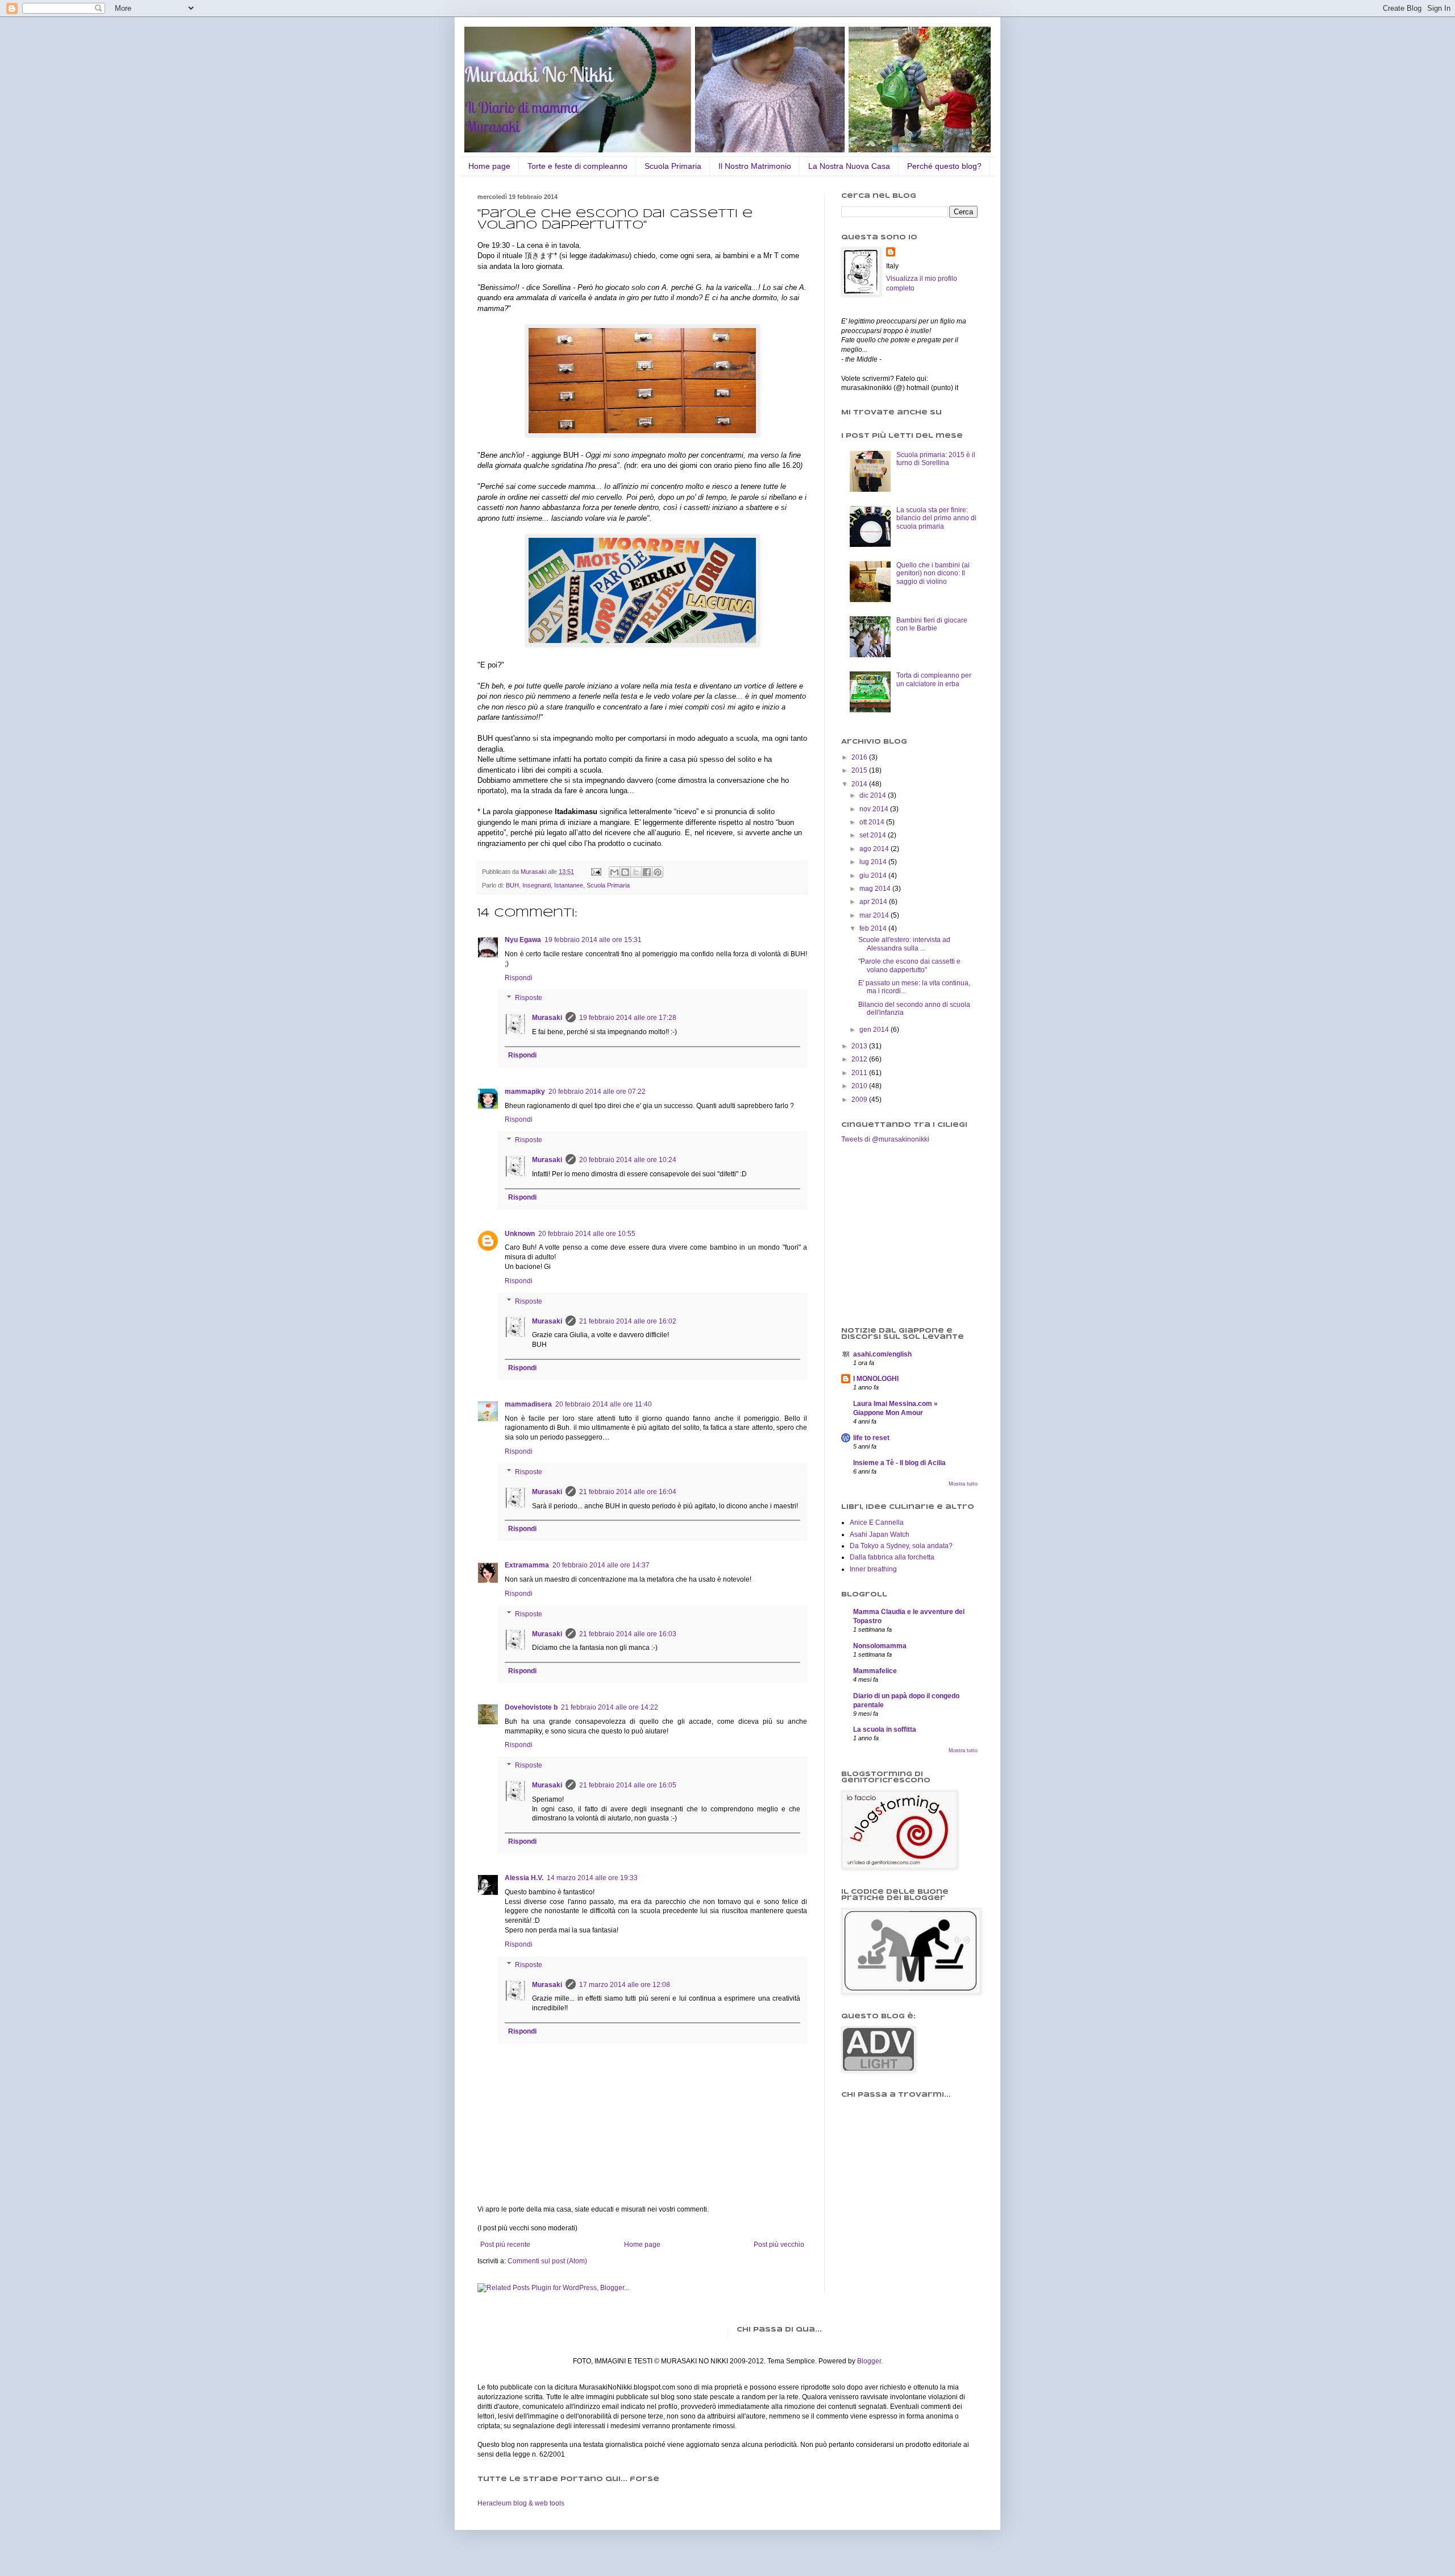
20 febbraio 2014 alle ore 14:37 (601, 1565)
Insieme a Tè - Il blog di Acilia (899, 1463)
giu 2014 (874, 876)
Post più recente (505, 2245)
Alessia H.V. (524, 1878)
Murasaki (547, 1018)
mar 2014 (875, 915)
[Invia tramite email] (614, 872)
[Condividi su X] (636, 872)
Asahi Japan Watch (880, 1534)
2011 (860, 1073)
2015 (860, 770)
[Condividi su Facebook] (647, 872)
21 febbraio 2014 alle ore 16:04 (628, 1492)
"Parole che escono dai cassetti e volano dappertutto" (909, 965)
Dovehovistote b (531, 1707)
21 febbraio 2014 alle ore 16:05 (628, 1785)
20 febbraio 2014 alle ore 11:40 (604, 1404)
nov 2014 (875, 809)
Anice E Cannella (877, 1523)
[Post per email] (596, 872)
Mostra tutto (963, 1484)
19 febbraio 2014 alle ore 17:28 (628, 1018)
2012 (860, 1059)
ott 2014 (873, 822)
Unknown (520, 1234)
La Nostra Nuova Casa (849, 166)
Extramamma (527, 1565)
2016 (860, 757)
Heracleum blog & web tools (521, 2503)
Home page (489, 166)
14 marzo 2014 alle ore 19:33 (592, 1878)
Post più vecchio (779, 2245)
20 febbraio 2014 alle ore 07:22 (597, 1092)
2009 (860, 1100)
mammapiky (525, 1092)
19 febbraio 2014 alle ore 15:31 (593, 940)
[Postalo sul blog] (625, 872)
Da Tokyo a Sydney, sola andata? (901, 1546)
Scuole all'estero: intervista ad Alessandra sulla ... (904, 944)
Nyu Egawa (523, 940)
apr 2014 (874, 902)
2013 (860, 1046)
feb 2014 (874, 928)
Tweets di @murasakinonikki (885, 1139)
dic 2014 (874, 795)
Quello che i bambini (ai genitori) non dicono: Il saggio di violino (933, 573)
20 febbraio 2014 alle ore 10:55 (587, 1234)
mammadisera (528, 1404)
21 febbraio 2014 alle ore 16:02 (628, 1321)
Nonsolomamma (880, 1646)
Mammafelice (875, 1671)
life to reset (871, 1438)
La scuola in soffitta (885, 1729)
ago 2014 (875, 849)
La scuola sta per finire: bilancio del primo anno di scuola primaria (936, 518)
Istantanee (569, 885)
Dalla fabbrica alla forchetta (892, 1557)
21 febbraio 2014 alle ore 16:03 (628, 1634)
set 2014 (874, 835)
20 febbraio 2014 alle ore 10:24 (628, 1160)
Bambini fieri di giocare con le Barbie (932, 624)
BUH (512, 885)
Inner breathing (873, 1569)
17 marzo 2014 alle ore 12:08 (625, 1985)
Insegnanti (537, 885)
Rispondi (519, 978)
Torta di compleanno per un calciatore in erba (934, 679)
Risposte (529, 998)
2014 (860, 784)
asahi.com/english (882, 1354)
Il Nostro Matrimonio (755, 166)
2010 (860, 1086)
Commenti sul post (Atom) (547, 2261)
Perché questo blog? (944, 166)
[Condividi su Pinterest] (658, 872)
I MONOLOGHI (876, 1379)
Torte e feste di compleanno (577, 166)
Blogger (869, 2361)
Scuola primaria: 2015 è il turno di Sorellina (936, 459)
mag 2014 (876, 889)
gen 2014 (875, 1030)
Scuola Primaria (673, 166)
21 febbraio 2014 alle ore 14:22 (610, 1707)
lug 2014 (874, 862)
